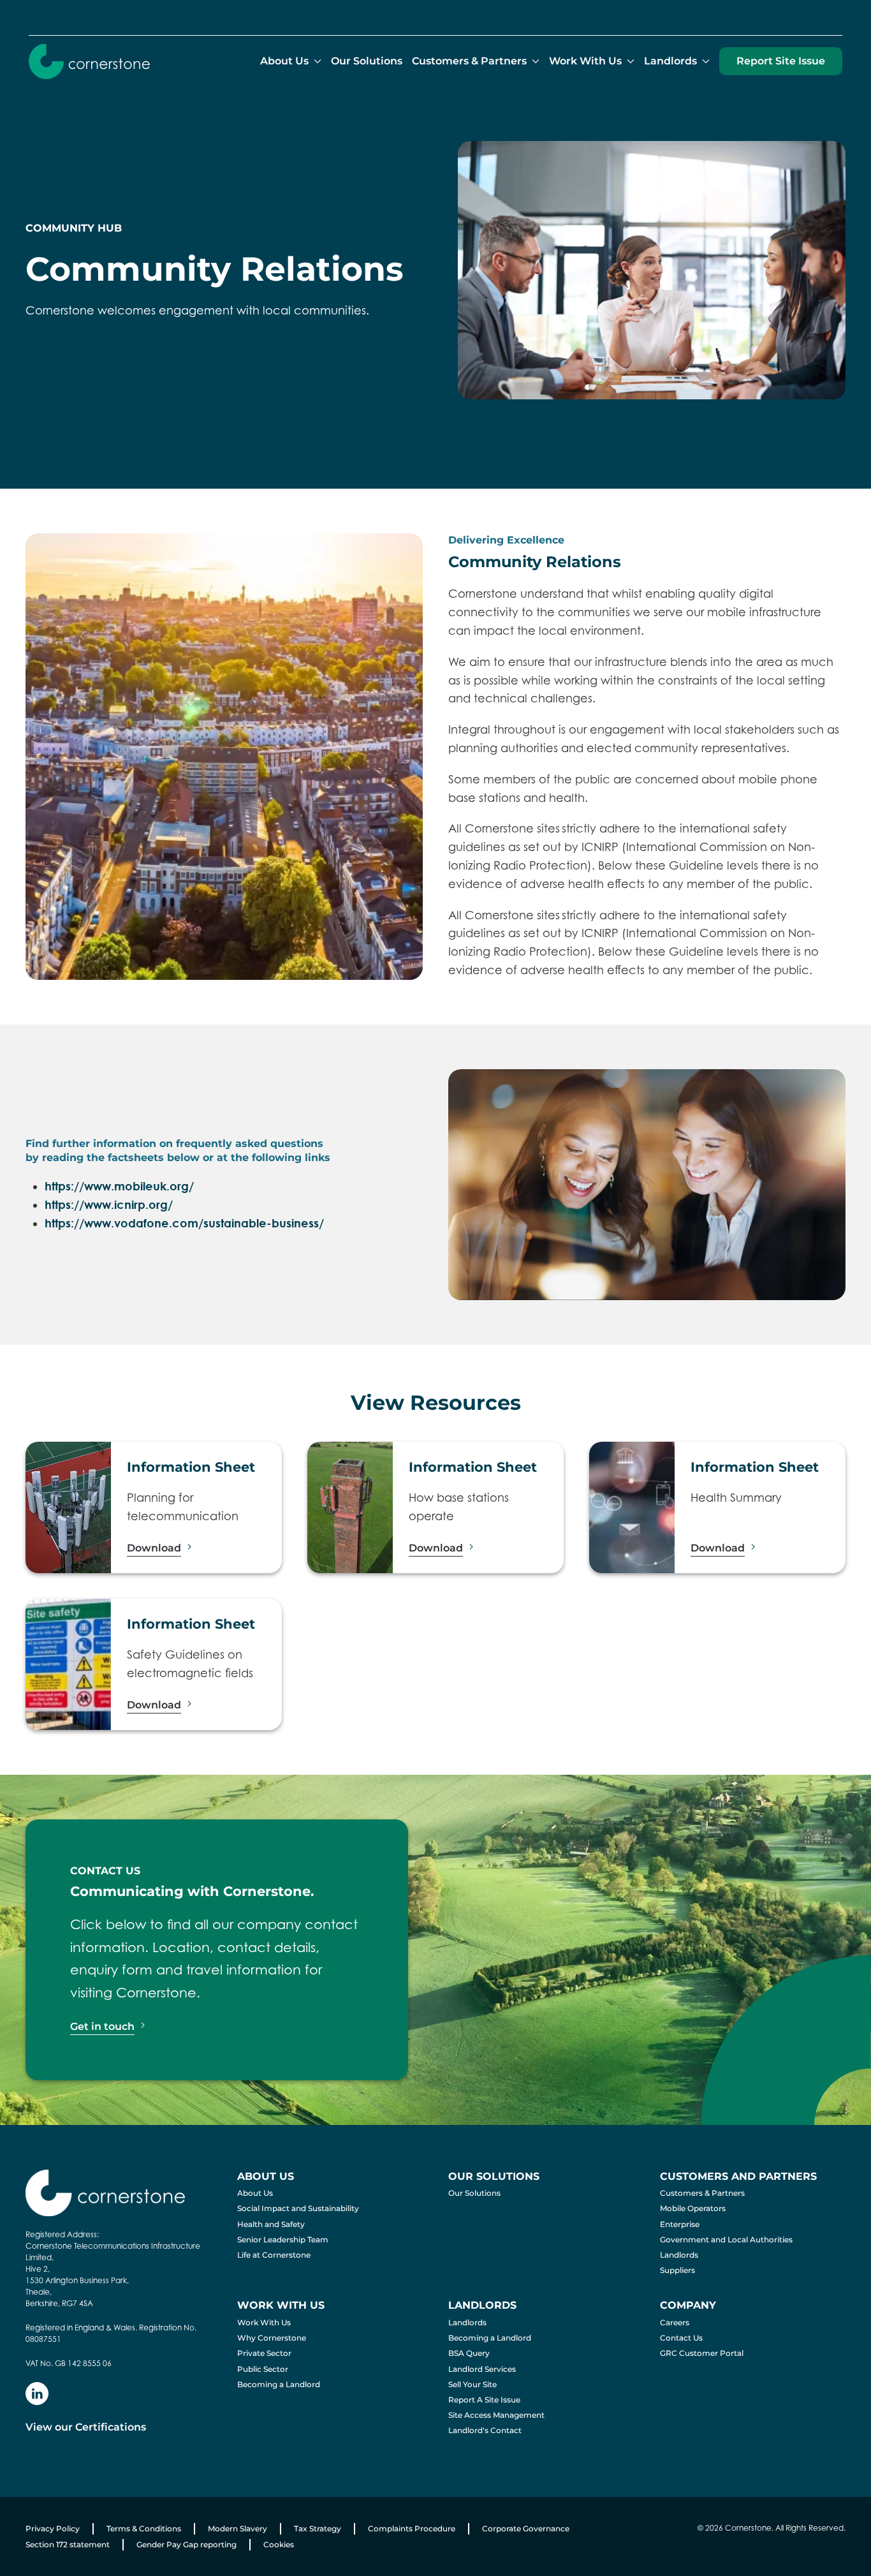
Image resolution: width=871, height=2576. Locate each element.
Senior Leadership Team (283, 2239)
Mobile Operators (693, 2208)
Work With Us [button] (585, 61)
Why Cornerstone (272, 2338)
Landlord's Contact (485, 2430)
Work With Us (264, 2322)
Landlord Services (482, 2369)
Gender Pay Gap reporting (187, 2544)
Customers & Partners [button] (469, 61)
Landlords (679, 2255)
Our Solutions (367, 61)
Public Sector (263, 2369)
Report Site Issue (781, 61)
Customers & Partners (702, 2193)
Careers (675, 2322)
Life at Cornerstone (274, 2255)
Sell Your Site (472, 2384)
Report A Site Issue (484, 2400)
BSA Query (469, 2353)
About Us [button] (284, 61)
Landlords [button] (670, 61)
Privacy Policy (53, 2528)
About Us (255, 2193)
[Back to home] (89, 61)
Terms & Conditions (144, 2528)
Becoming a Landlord (279, 2384)
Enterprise (680, 2224)
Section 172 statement (68, 2544)
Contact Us (681, 2338)
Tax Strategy (318, 2528)
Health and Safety (271, 2224)
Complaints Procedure (412, 2528)
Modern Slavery (238, 2528)
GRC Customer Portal (702, 2353)
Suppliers (677, 2270)
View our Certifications (86, 2427)
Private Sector (264, 2353)
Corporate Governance (526, 2528)
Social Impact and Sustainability (298, 2208)
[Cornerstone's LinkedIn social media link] (37, 2394)
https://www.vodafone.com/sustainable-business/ (184, 1223)
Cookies (279, 2544)
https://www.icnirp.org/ (109, 1205)
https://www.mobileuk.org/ (119, 1186)
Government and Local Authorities (726, 2239)
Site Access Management (496, 2415)
